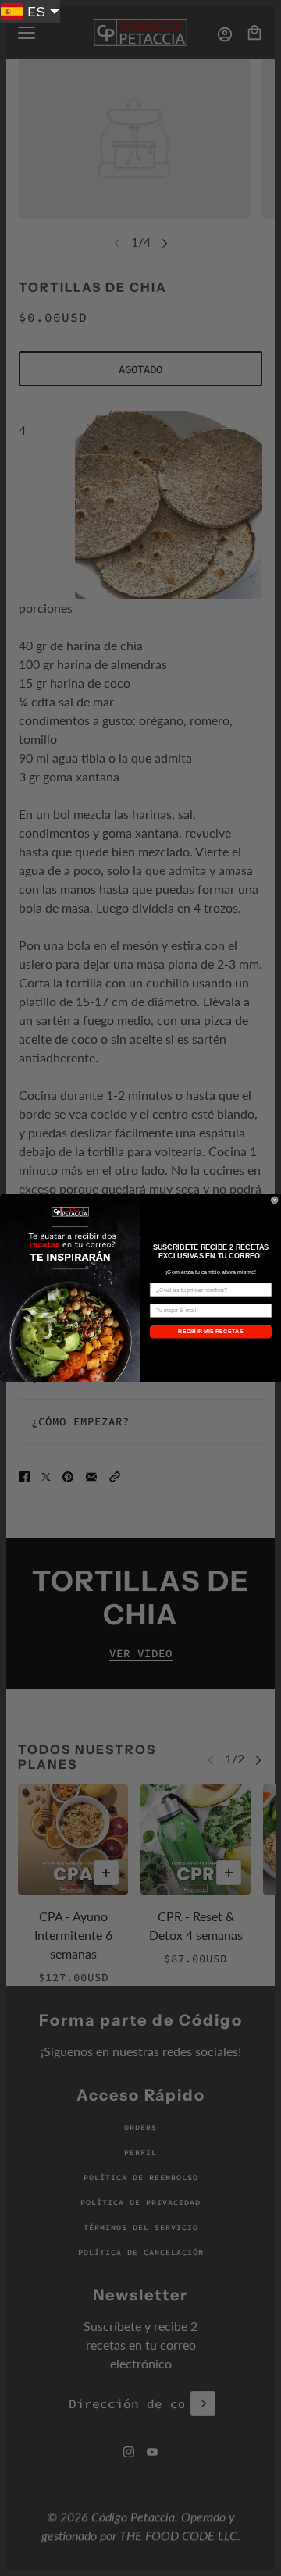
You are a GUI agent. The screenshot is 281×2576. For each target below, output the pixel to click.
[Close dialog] (274, 1200)
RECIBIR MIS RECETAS (211, 1332)
